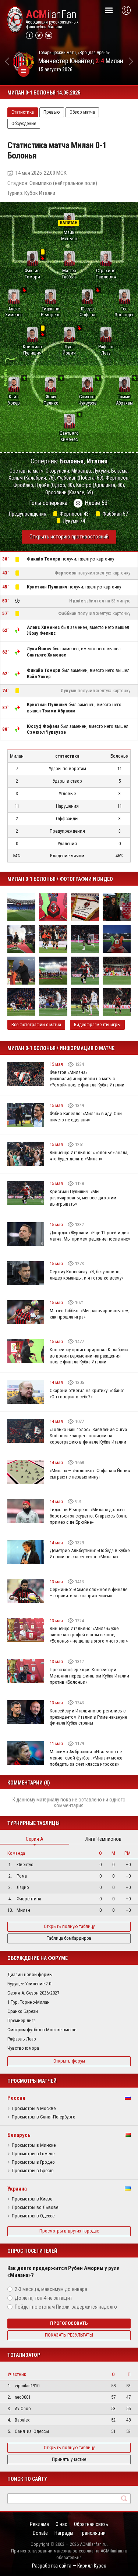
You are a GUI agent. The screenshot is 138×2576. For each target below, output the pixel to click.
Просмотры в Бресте (33, 2171)
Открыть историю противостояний (69, 537)
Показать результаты (69, 2335)
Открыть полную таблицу (69, 1926)
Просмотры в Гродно (33, 2162)
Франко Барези (23, 2011)
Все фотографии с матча (36, 1024)
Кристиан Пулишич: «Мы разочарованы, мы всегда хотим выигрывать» (83, 1198)
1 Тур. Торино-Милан (29, 2002)
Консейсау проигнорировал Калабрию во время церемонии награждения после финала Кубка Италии (89, 1356)
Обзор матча (82, 112)
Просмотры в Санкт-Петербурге (43, 2117)
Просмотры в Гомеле (33, 2154)
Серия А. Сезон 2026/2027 (33, 1993)
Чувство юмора (23, 2048)
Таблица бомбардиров (69, 1938)
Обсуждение (24, 123)
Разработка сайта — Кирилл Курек (69, 2566)
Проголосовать (69, 2323)
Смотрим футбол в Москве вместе (42, 2030)
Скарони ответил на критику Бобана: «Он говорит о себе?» (87, 1394)
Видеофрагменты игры (97, 1024)
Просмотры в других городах (69, 2231)
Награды (64, 2533)
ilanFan (51, 14)
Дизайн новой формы (30, 1974)
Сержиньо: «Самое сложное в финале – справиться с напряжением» (89, 1593)
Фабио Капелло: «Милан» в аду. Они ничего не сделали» (86, 1117)
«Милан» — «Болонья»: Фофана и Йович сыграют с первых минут (90, 1474)
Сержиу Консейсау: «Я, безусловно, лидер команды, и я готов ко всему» (86, 1275)
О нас (61, 2524)
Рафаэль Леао (22, 2039)
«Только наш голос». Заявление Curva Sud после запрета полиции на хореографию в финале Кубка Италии (88, 1436)
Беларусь (19, 2135)
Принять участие (69, 2459)
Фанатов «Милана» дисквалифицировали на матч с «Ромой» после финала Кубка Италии (87, 1079)
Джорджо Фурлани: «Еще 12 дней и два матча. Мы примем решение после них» (90, 1236)
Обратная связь (91, 2524)
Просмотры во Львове (35, 2207)
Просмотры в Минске (34, 2145)
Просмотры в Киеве (32, 2199)
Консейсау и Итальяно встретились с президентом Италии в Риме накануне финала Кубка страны (88, 1717)
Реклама (39, 2524)
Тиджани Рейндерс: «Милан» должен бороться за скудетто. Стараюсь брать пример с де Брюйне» (89, 1516)
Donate (40, 2533)
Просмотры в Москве (34, 2109)
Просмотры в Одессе (33, 2216)
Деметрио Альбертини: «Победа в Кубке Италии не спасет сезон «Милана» (90, 1554)
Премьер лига (22, 2020)
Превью (52, 112)
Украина (17, 2189)
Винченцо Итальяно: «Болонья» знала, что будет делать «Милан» (89, 1156)
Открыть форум (69, 2061)
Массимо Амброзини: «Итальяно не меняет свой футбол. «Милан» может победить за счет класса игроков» (87, 1758)
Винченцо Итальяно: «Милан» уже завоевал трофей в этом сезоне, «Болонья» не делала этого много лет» (89, 1635)
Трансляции (93, 2533)
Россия (16, 2098)
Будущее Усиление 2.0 (29, 1984)
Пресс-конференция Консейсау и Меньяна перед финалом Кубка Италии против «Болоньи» (89, 1676)
